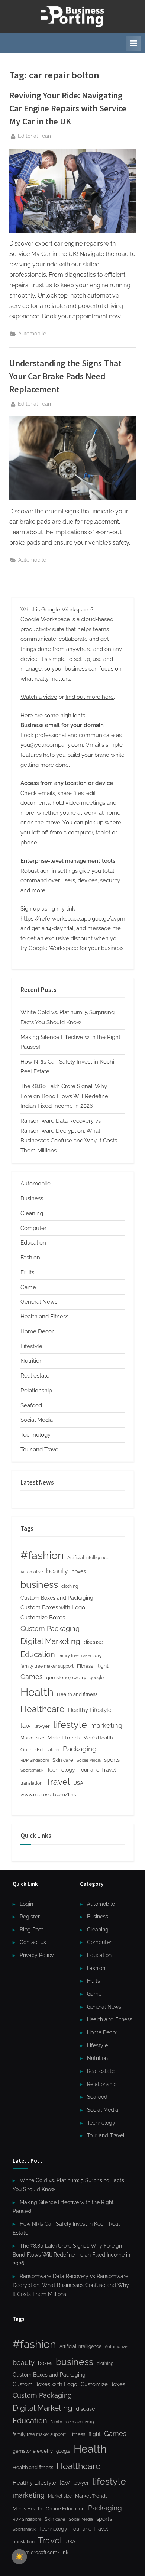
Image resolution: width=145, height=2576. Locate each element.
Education (33, 1243)
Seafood (31, 1405)
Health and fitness (77, 1694)
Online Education (40, 1750)
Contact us (33, 1942)
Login (26, 1904)
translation (31, 1783)
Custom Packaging (50, 1628)
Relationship (36, 1391)
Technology (36, 1435)
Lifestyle (31, 1346)
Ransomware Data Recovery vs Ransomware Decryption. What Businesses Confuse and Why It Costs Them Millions (71, 2285)
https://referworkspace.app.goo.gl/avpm (73, 919)
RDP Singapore (35, 1760)
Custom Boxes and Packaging (57, 1598)
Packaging (80, 1749)
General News (39, 1302)
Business (32, 1198)
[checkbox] (19, 2557)
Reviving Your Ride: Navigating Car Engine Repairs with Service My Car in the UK (68, 108)
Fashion (30, 1258)
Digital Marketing (50, 1641)
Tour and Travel (40, 1450)
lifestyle (70, 1725)
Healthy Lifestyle (90, 1710)
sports (112, 1760)
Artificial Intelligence (88, 1558)
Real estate (35, 1376)
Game (28, 1287)
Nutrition (32, 1361)
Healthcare (43, 1709)
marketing (106, 1725)
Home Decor (37, 1331)
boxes (79, 1571)
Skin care (63, 1760)
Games (32, 1677)
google (97, 1678)
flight (102, 1666)
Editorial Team (35, 136)
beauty (57, 1571)
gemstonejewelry (66, 1678)
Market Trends (64, 1738)
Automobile (32, 334)
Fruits (27, 1272)
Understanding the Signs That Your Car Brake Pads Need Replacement (65, 376)
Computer (33, 1228)
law (26, 1726)
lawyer (42, 1726)
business (39, 1584)
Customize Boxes (43, 1618)
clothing (70, 1586)
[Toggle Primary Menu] (133, 43)
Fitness (85, 1666)
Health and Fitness (44, 1317)
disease (93, 1642)
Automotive (32, 1572)
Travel (58, 1782)
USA (78, 1783)
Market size (32, 1738)
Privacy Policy (37, 1955)
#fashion (42, 1555)
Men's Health (98, 1738)
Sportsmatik (32, 1770)
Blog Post (31, 1930)
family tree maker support (47, 1666)
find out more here (90, 697)
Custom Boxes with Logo (53, 1607)
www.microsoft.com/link (48, 1795)
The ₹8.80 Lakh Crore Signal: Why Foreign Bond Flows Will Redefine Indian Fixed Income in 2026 (64, 1096)
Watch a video (39, 697)
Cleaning (32, 1213)
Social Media (37, 1420)
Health (37, 1692)
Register (30, 1917)
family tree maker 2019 (80, 1656)
